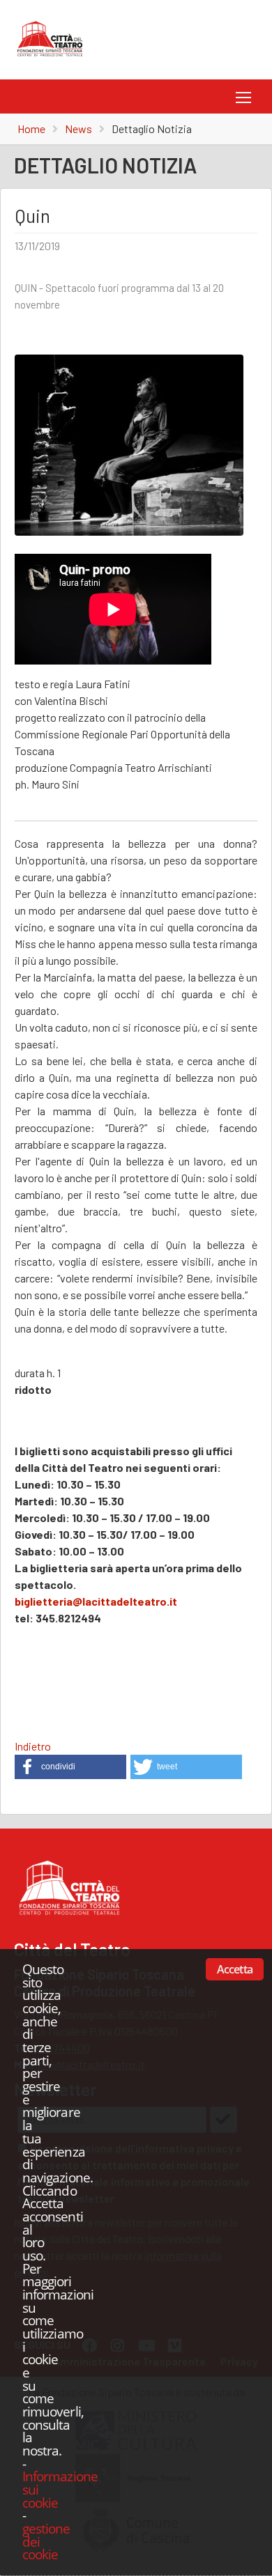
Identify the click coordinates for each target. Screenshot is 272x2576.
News (78, 129)
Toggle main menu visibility (241, 96)
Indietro (33, 1746)
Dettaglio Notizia (152, 129)
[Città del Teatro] (54, 57)
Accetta (235, 1969)
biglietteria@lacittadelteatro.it (96, 1601)
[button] (70, 1767)
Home (31, 129)
